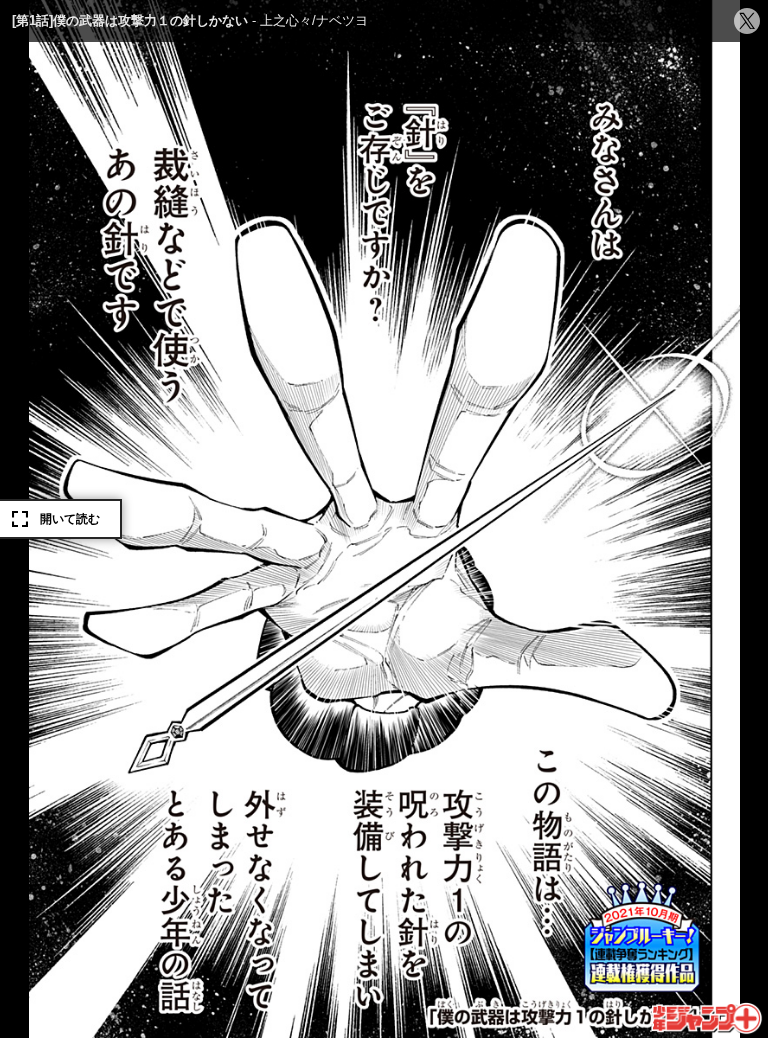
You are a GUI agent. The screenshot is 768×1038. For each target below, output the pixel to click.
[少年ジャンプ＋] (707, 1019)
